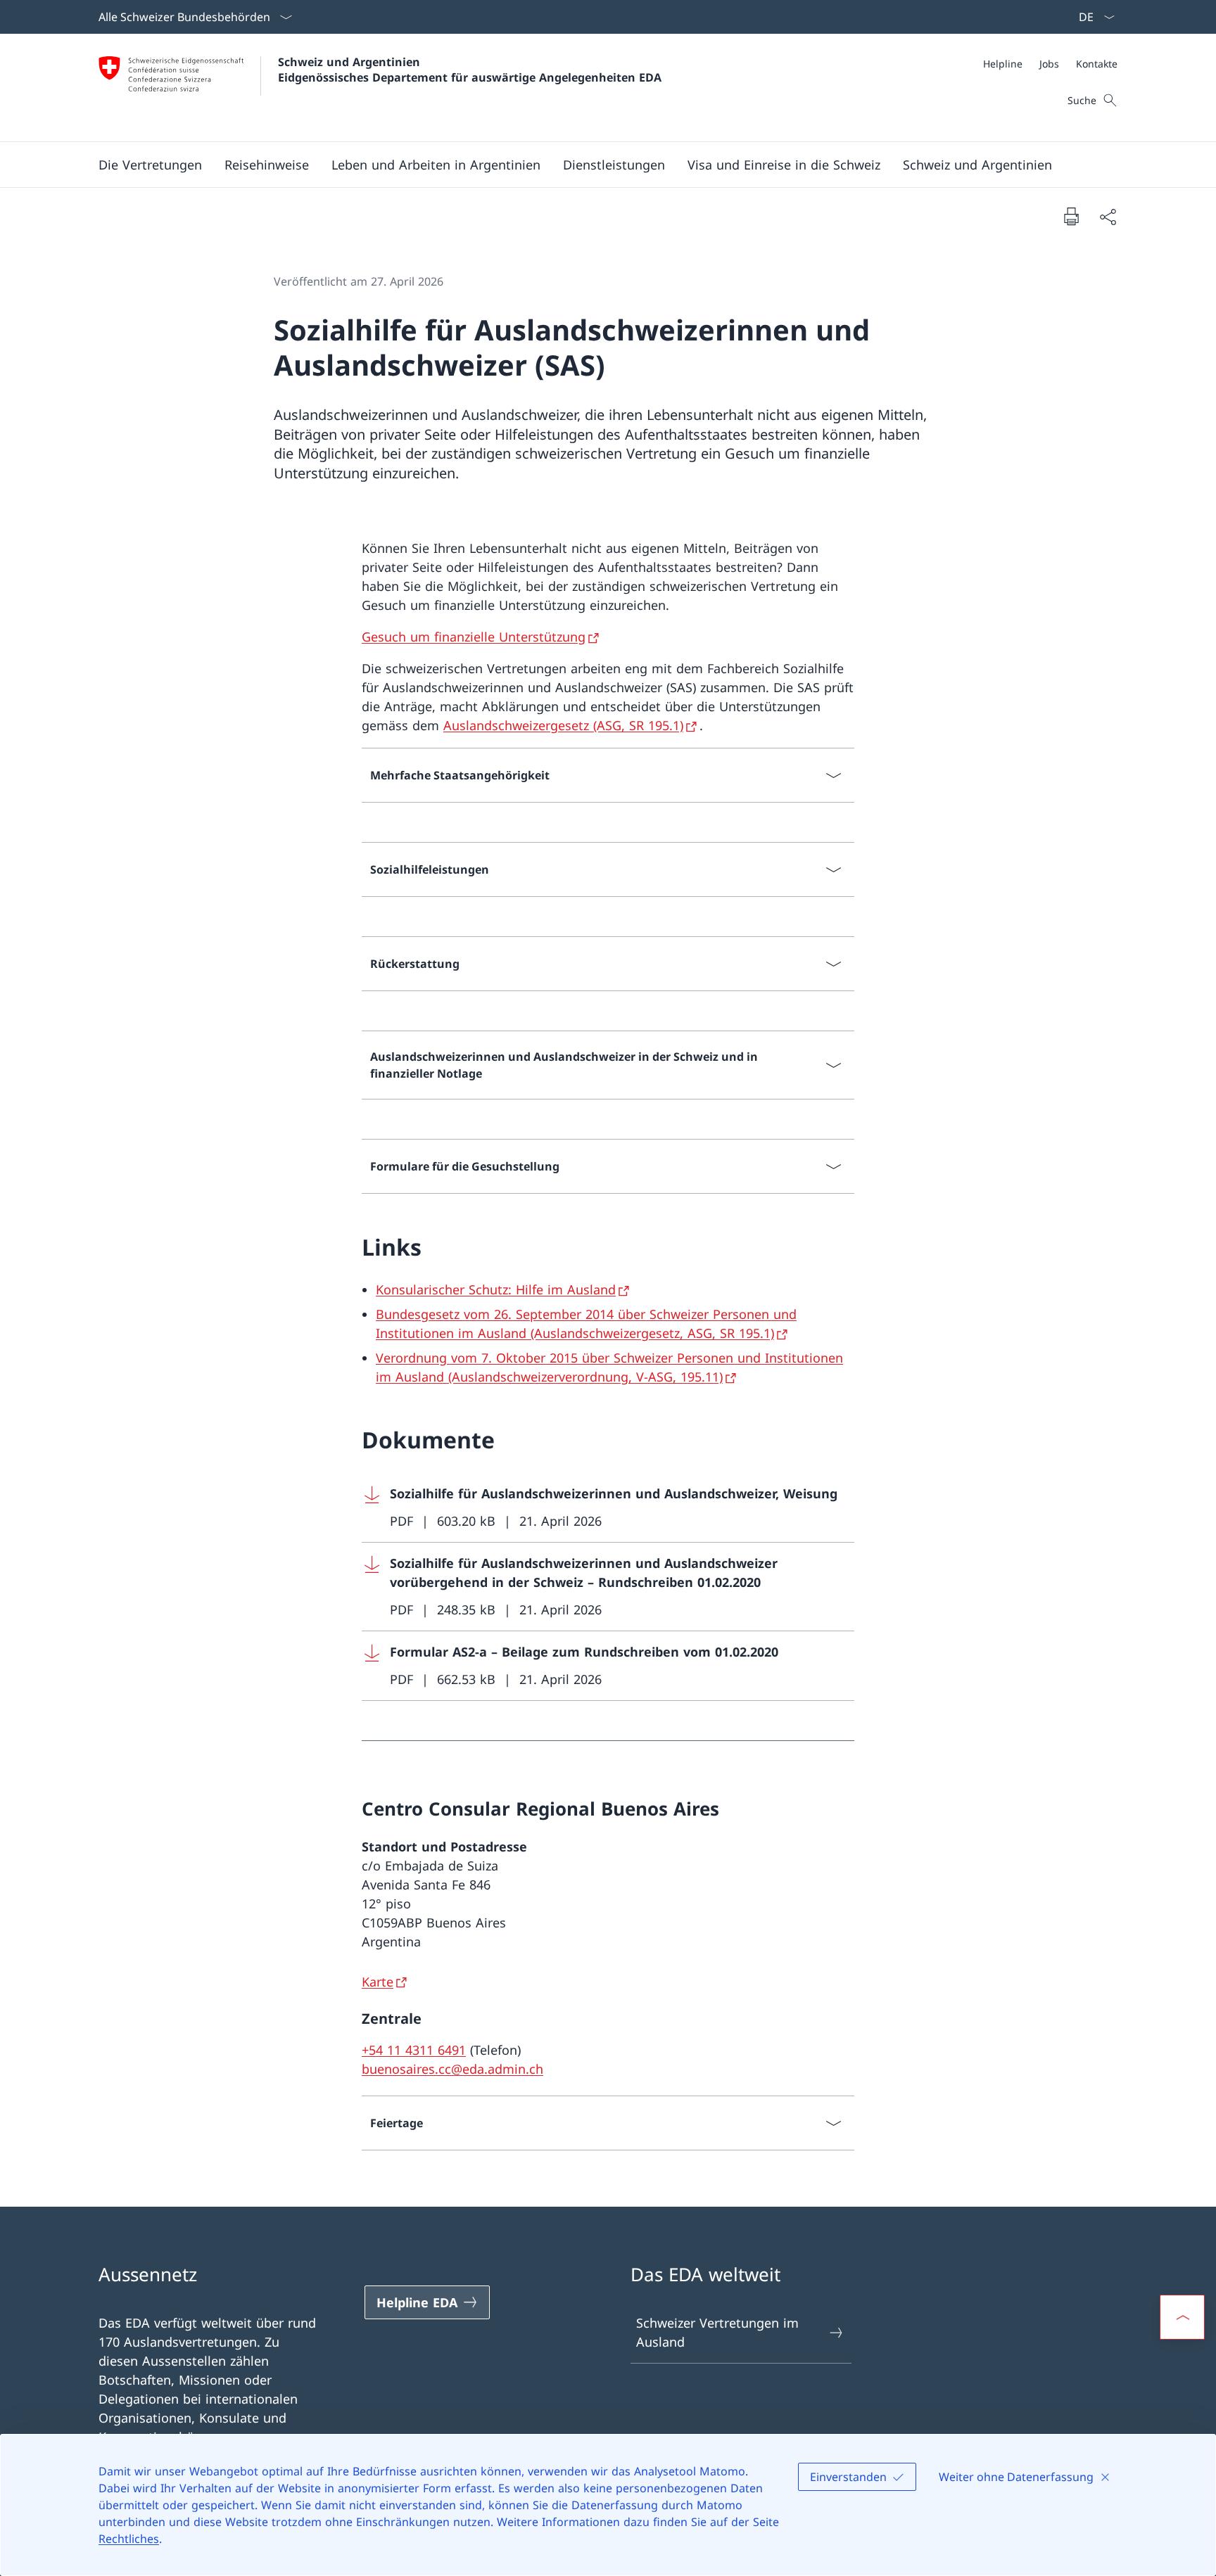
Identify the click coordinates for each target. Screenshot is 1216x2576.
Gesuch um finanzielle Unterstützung (474, 637)
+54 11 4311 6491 (414, 2050)
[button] (150, 165)
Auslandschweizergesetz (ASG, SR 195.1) (563, 725)
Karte (378, 1982)
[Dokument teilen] (1108, 216)
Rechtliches (129, 2539)
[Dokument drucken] (1071, 216)
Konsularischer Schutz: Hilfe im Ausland (496, 1289)
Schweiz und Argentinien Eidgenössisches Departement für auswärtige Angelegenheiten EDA (470, 70)
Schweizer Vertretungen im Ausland (717, 2332)
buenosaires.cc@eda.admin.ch (452, 2069)
